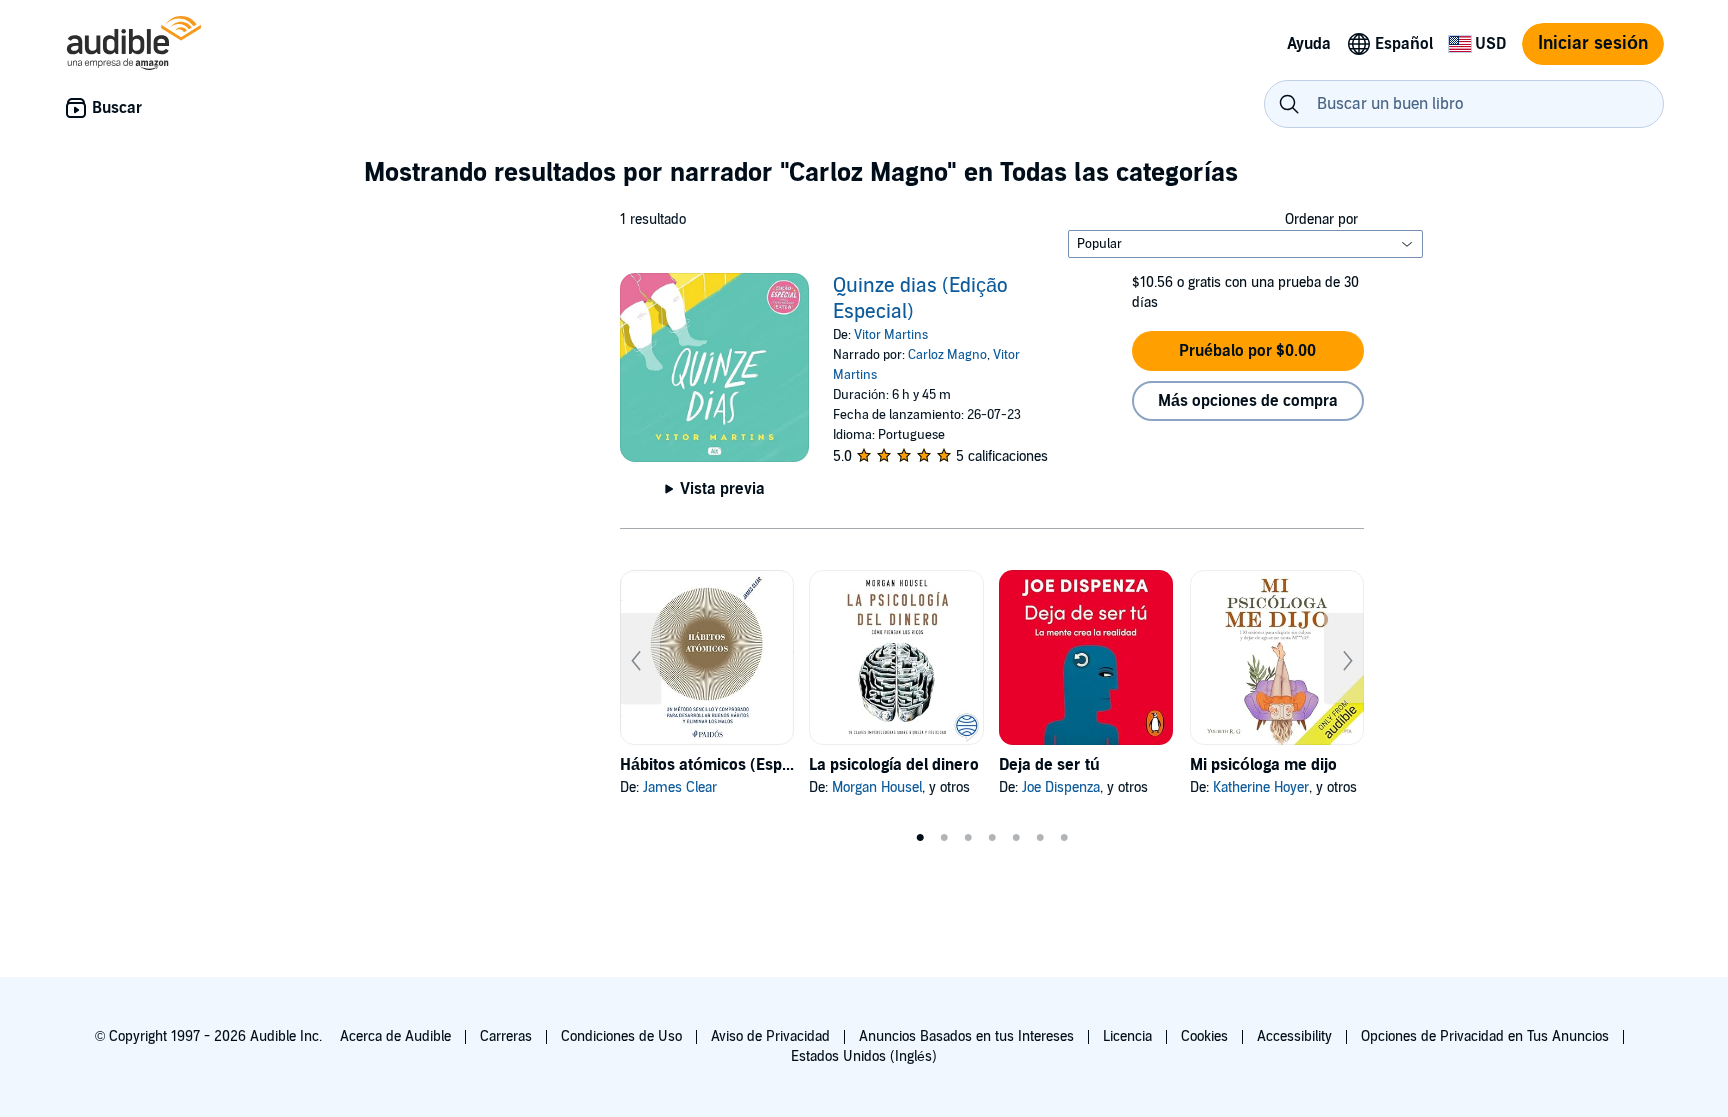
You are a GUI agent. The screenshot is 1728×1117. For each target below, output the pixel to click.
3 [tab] (968, 838)
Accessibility (1294, 1036)
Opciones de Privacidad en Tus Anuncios (1485, 1036)
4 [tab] (992, 838)
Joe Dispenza (1061, 787)
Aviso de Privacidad (770, 1036)
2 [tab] (944, 838)
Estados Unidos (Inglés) (864, 1056)
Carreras (506, 1036)
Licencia (1127, 1036)
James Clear (680, 787)
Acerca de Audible (395, 1036)
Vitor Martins (891, 335)
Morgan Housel (877, 787)
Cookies (1204, 1036)
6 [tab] (1040, 838)
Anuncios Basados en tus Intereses (966, 1036)
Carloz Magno (947, 355)
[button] (1248, 351)
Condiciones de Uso (621, 1036)
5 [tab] (1016, 838)
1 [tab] (920, 838)
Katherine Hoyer (1261, 787)
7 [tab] (1064, 838)
